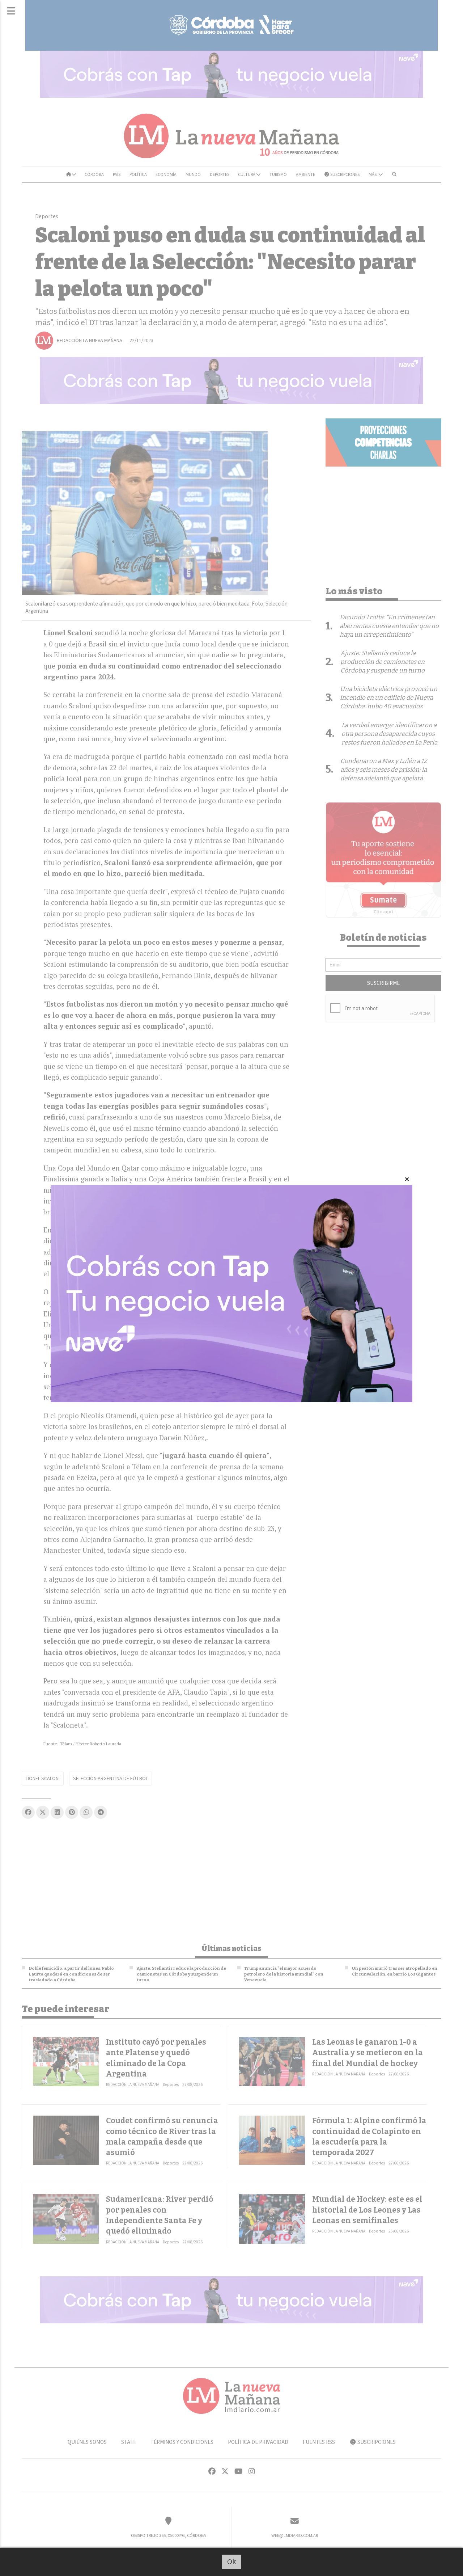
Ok (232, 2562)
